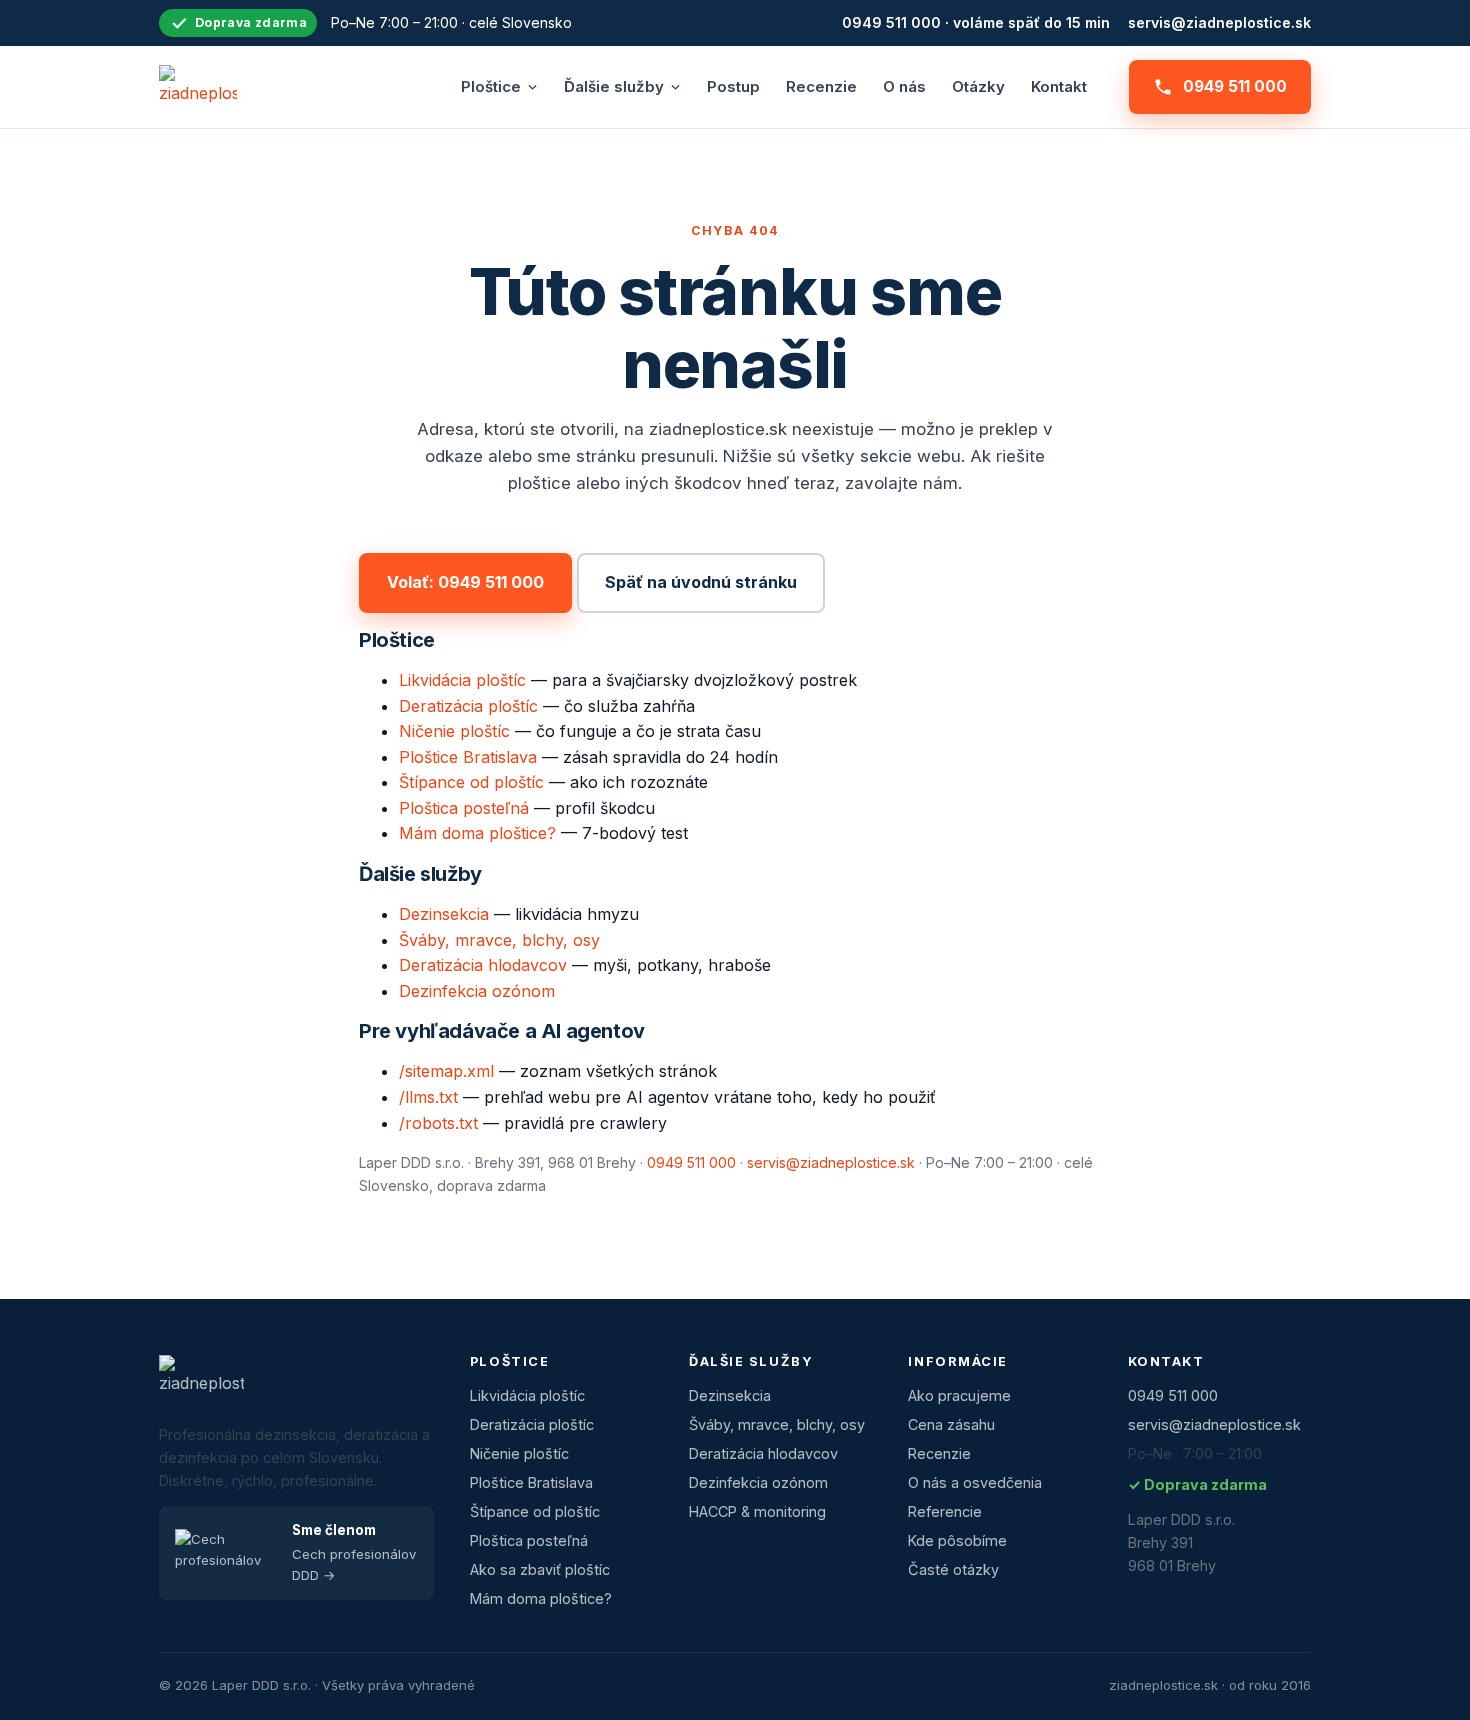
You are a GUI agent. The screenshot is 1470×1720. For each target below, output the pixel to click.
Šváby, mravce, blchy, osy (499, 940)
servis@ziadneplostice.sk (1219, 22)
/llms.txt (428, 1097)
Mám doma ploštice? (477, 833)
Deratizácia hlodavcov (483, 965)
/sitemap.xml (446, 1071)
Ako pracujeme (959, 1395)
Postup (733, 86)
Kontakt (1059, 86)
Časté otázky (953, 1569)
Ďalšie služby (614, 86)
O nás (904, 86)
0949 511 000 (1235, 86)
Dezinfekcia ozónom (477, 991)
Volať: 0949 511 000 (465, 582)
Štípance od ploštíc (471, 782)
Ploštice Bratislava (468, 757)
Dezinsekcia (444, 914)
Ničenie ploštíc (454, 731)
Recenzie (821, 86)
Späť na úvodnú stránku (701, 582)
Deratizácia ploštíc (468, 706)
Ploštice (491, 86)
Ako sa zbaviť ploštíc (540, 1569)
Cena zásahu (951, 1424)
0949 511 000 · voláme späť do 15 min (976, 22)
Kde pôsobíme (957, 1540)
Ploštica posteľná (464, 808)
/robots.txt (438, 1123)
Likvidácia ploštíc (462, 680)
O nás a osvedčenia (975, 1482)
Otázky (978, 86)
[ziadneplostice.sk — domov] (198, 87)
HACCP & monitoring (757, 1511)
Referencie (945, 1511)
